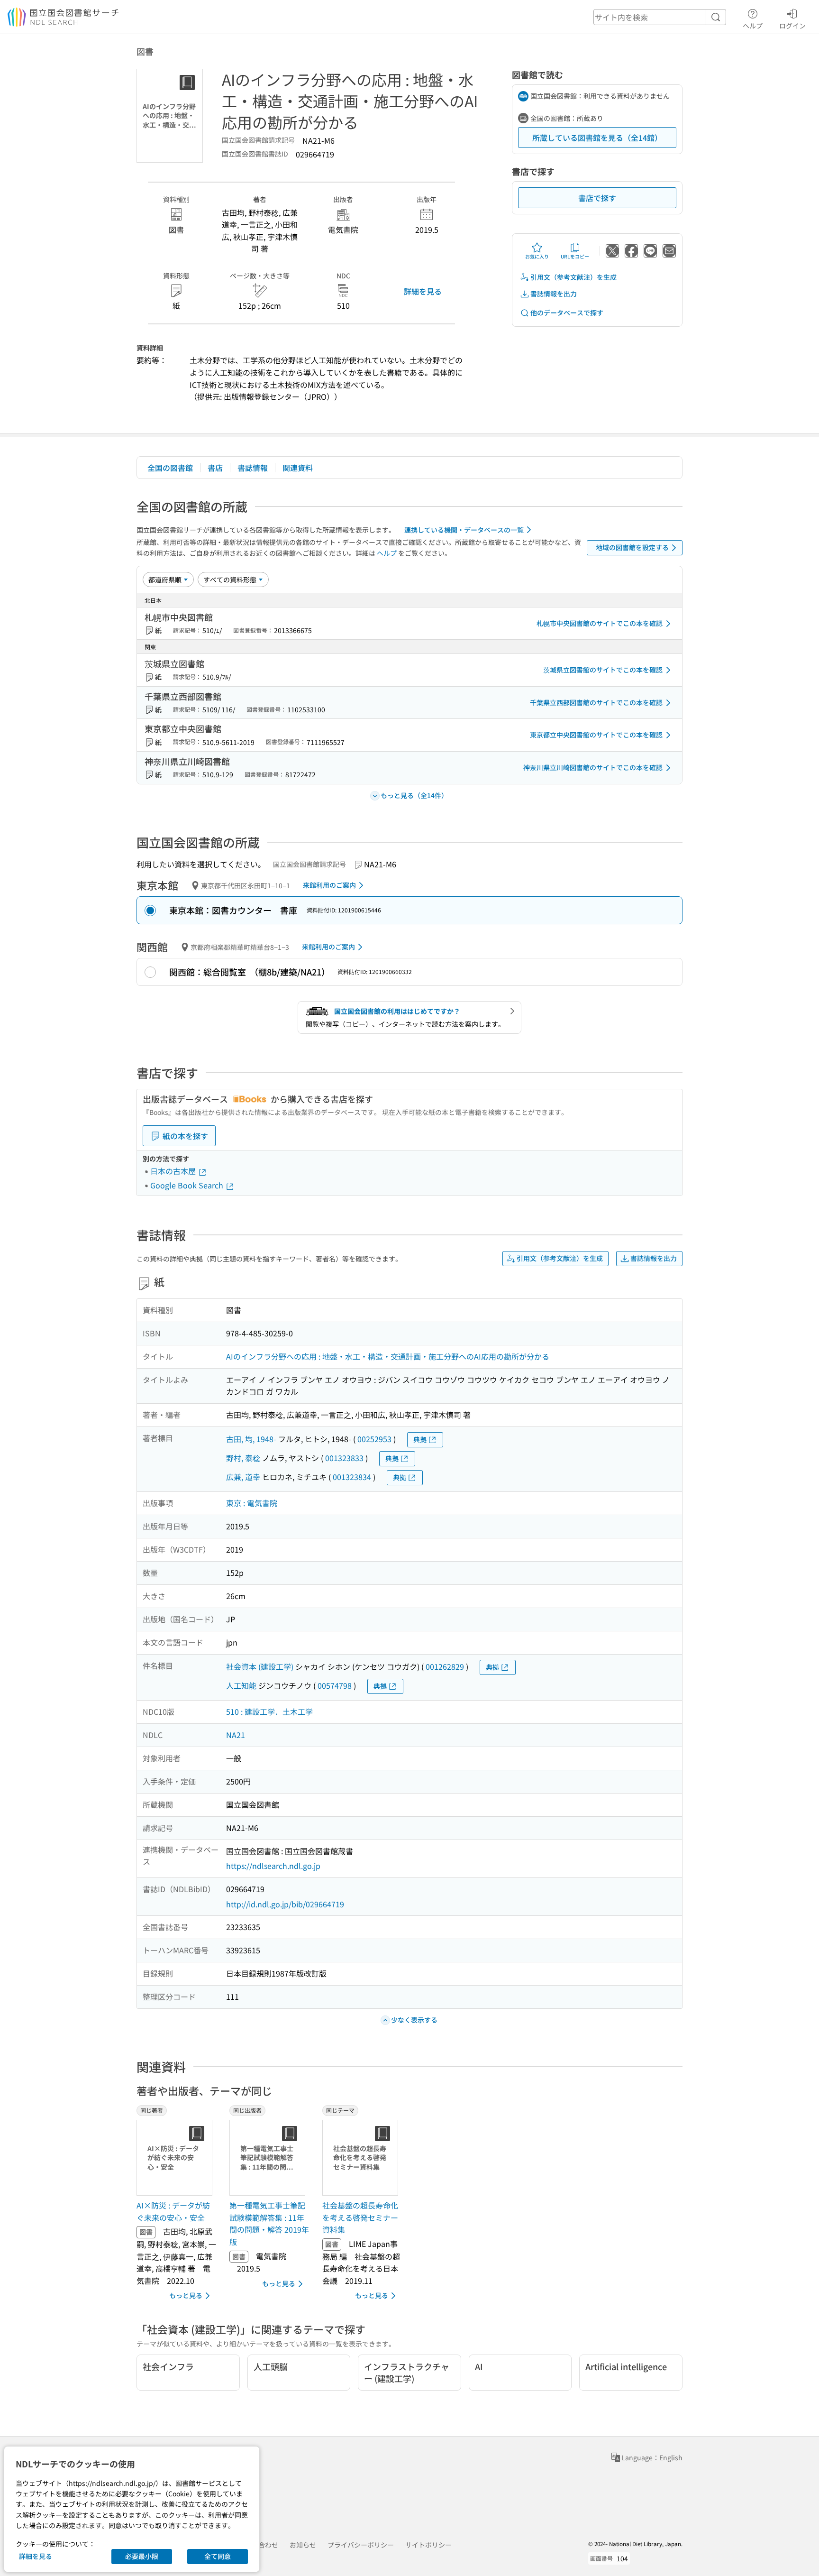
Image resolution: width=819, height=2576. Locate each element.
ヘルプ (753, 25)
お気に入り (537, 256)
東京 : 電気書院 (252, 1503)
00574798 (335, 1685)
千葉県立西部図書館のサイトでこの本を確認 (596, 702)
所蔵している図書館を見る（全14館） (597, 138)
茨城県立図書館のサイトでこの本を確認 (603, 670)
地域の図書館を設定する (632, 547)
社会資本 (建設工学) (260, 1666)
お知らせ (303, 2545)
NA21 (236, 1735)
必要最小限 (142, 2556)
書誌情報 (253, 468)
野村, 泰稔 (243, 1458)
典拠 (420, 1439)
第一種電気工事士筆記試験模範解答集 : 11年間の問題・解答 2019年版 (269, 2223)
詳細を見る (423, 291)
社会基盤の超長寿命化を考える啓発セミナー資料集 (360, 2217)
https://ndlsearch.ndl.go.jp (273, 1866)
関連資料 (298, 468)
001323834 (352, 1477)
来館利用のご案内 (329, 885)
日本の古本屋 (174, 1171)
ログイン (792, 25)
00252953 (374, 1439)
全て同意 (218, 2556)
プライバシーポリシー (361, 2545)
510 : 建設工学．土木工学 (269, 1711)
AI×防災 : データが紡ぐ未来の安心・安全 (173, 2211)
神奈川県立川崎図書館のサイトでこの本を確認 (593, 767)
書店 (215, 468)
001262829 (445, 1666)
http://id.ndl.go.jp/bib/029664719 (285, 1904)
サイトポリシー (428, 2545)
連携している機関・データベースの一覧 (464, 530)
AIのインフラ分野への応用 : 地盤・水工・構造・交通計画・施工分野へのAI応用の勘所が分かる (388, 1356)
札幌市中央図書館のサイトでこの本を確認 (600, 623)
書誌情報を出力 (554, 294)
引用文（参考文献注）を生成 (573, 277)
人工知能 (241, 1685)
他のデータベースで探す (567, 313)
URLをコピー (575, 256)
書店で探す (597, 198)
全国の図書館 (170, 468)
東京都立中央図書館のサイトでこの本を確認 (596, 735)
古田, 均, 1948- (251, 1439)
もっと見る (186, 2295)
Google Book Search (188, 1185)
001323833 (344, 1458)
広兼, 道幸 (243, 1477)
